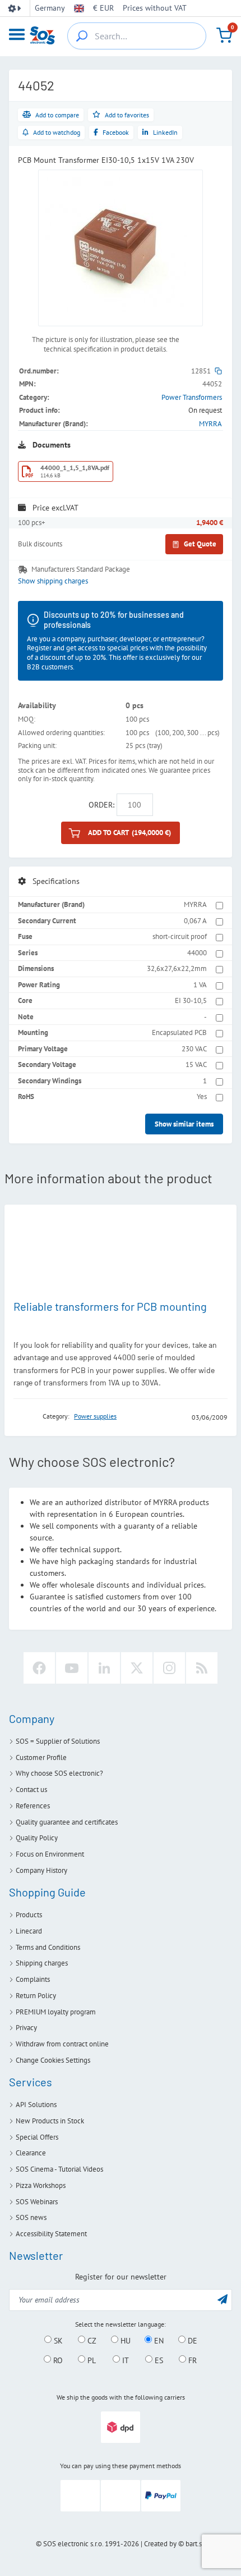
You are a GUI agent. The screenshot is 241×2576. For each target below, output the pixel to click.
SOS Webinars (37, 2202)
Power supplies (95, 1416)
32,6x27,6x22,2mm (177, 968)
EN (158, 2340)
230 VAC (194, 1049)
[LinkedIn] (104, 1668)
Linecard (29, 1931)
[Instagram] (169, 1668)
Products (29, 1915)
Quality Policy (37, 1838)
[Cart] (224, 35)
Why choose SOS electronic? (59, 1773)
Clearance (31, 2153)
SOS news (31, 2217)
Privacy (26, 2028)
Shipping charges (42, 1963)
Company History (41, 1870)
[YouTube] (72, 1668)
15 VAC (196, 1064)
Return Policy (36, 1996)
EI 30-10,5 (191, 1000)
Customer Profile (41, 1757)
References (33, 1806)
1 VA (200, 985)
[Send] (223, 2299)
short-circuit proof (180, 936)
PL (91, 2360)
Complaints (33, 1979)
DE (191, 2340)
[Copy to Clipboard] (218, 371)
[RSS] (202, 1668)
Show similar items (184, 1124)
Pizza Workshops (41, 2185)
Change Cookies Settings (53, 2060)
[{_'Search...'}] (82, 36)
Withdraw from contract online (62, 2044)
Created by (160, 2544)
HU (124, 2340)
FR (191, 2360)
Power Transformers (192, 397)
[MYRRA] (25, 1417)
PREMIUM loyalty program (56, 2012)
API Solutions (36, 2105)
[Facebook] (39, 1668)
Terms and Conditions (48, 1947)
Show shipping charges (53, 581)
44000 (197, 953)
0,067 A (195, 921)
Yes (202, 1096)
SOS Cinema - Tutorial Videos (59, 2169)
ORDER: (101, 805)
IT (124, 2360)
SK (57, 2340)
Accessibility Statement (51, 2234)
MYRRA (210, 424)
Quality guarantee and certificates (67, 1822)
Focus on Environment (50, 1854)
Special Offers (37, 2137)
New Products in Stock (50, 2121)
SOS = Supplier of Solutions (58, 1741)
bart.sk (195, 2544)
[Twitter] (137, 1668)
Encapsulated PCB (179, 1032)
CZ (91, 2340)
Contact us (31, 1789)
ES (158, 2360)
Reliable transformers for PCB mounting (110, 1306)
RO (57, 2360)
